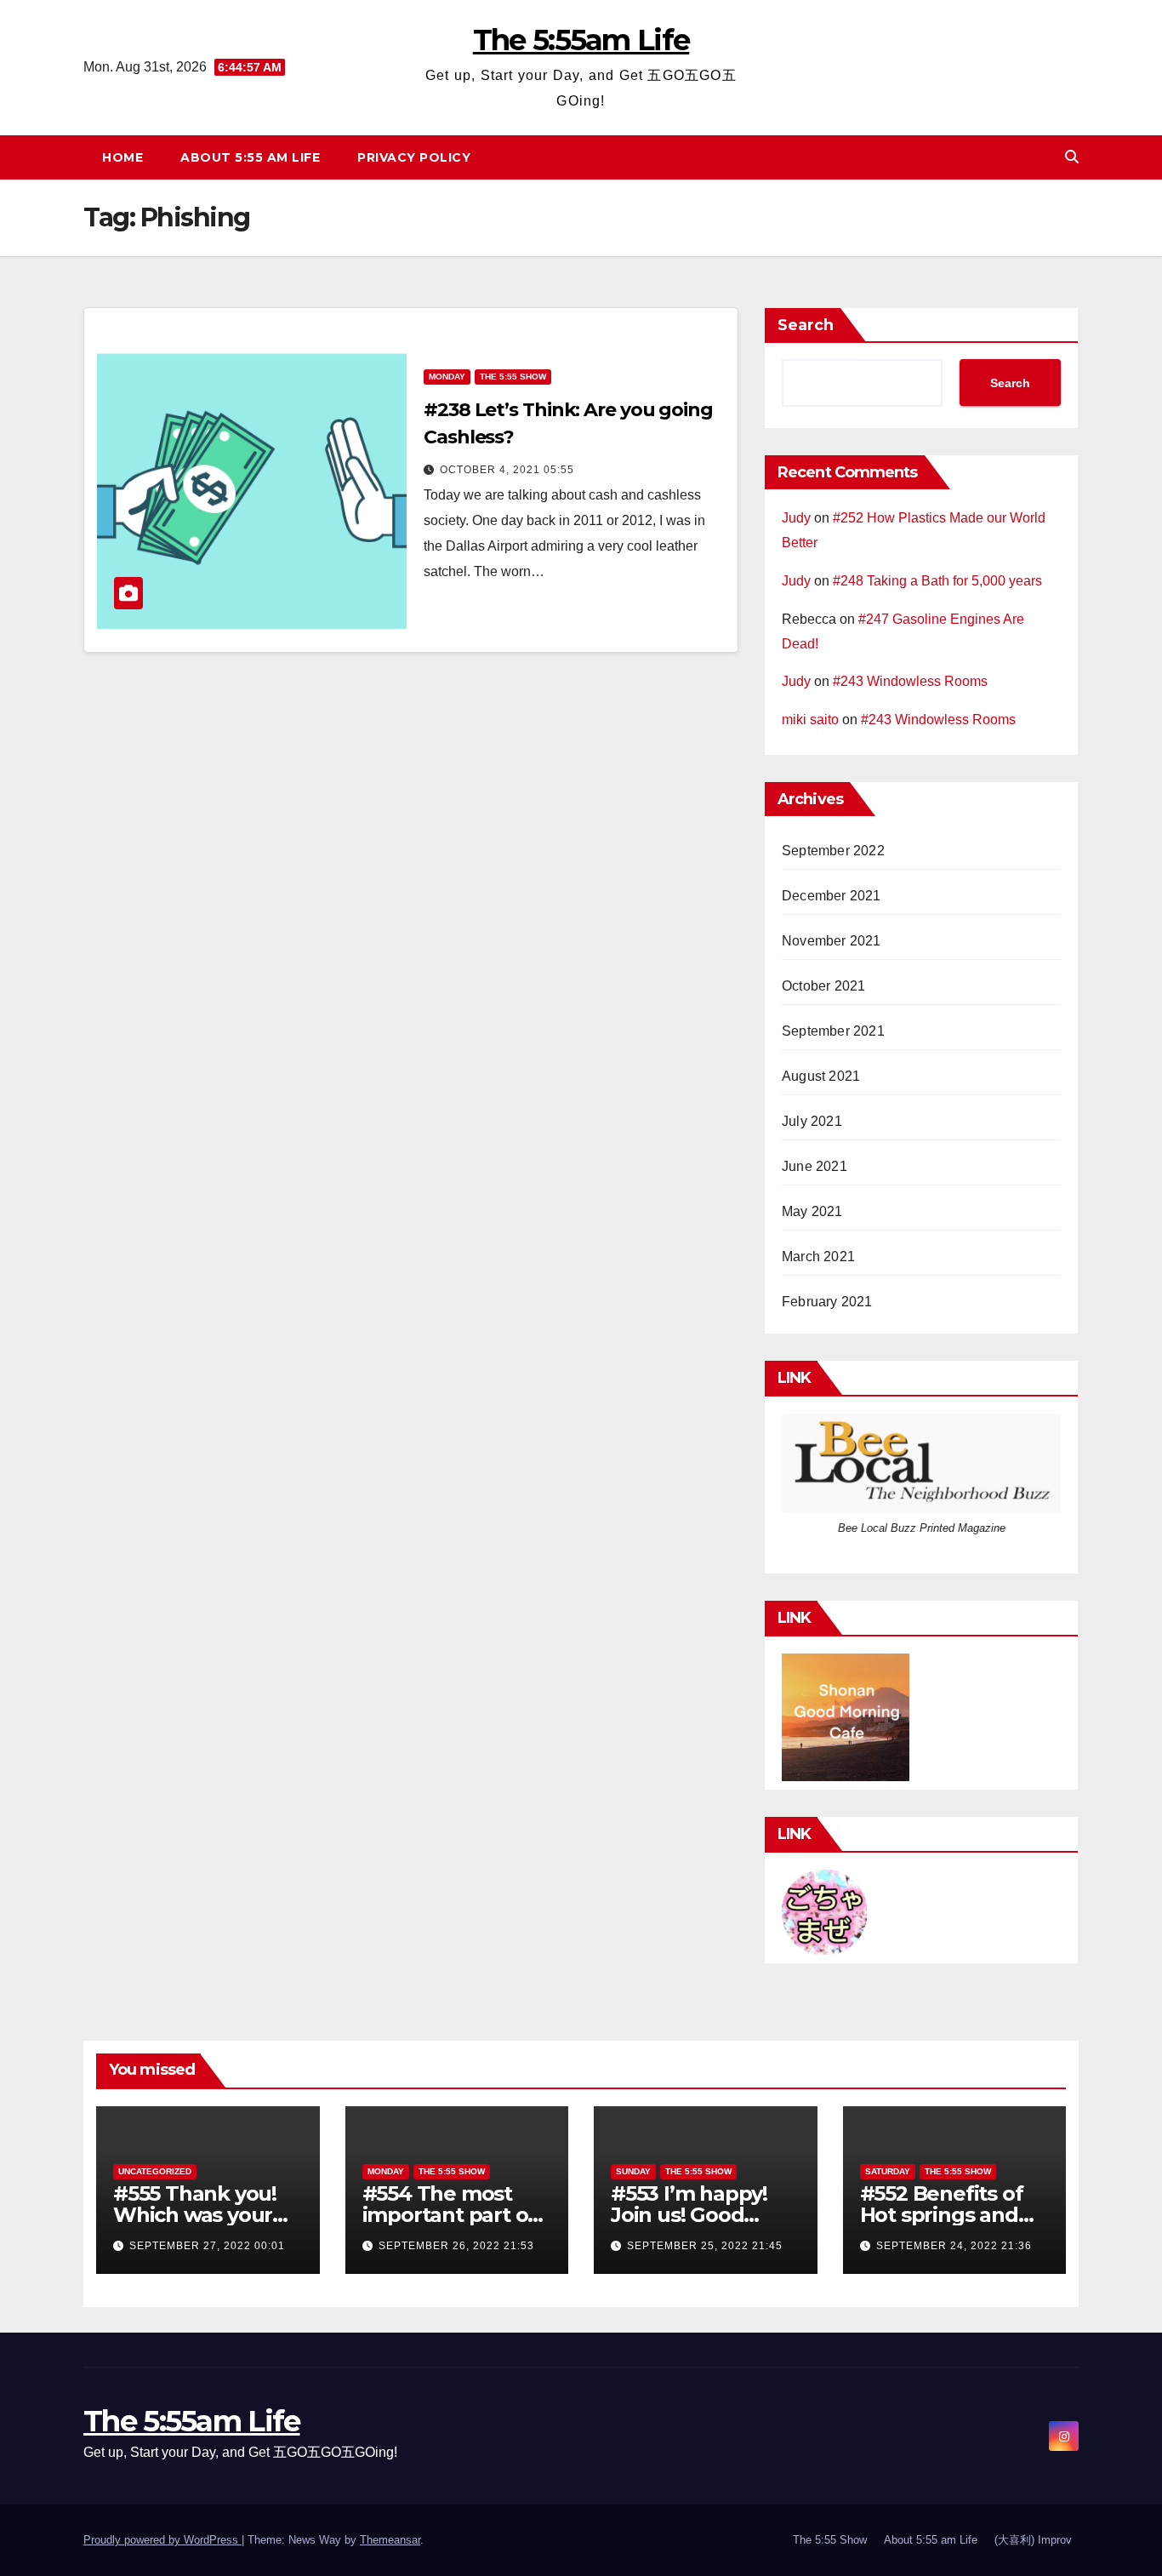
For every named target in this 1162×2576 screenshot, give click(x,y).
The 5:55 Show (513, 377)
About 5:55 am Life (250, 157)
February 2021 (827, 1302)
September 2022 (833, 851)
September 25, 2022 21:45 (705, 2246)
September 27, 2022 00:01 (207, 2246)
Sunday (633, 2171)
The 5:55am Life (581, 40)
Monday (447, 377)
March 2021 (818, 1257)
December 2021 (832, 896)
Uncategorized (155, 2171)
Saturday (888, 2171)
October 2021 (823, 986)
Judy (796, 518)
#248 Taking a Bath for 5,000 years (937, 581)
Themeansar (390, 2540)
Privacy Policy (414, 157)
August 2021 (821, 1076)
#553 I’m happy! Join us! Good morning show (689, 2215)
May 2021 (812, 1211)
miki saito (810, 720)
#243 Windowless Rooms (910, 681)
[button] (1072, 157)
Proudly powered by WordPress (162, 2540)
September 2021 (833, 1031)
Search (806, 325)
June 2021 (815, 1166)
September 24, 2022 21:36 (954, 2246)
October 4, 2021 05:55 (507, 470)
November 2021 (832, 941)
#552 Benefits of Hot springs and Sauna (942, 2215)
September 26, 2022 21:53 (456, 2246)
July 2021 (812, 1121)
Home (122, 157)
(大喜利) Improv (1033, 2540)
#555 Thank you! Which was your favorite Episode (195, 2215)
